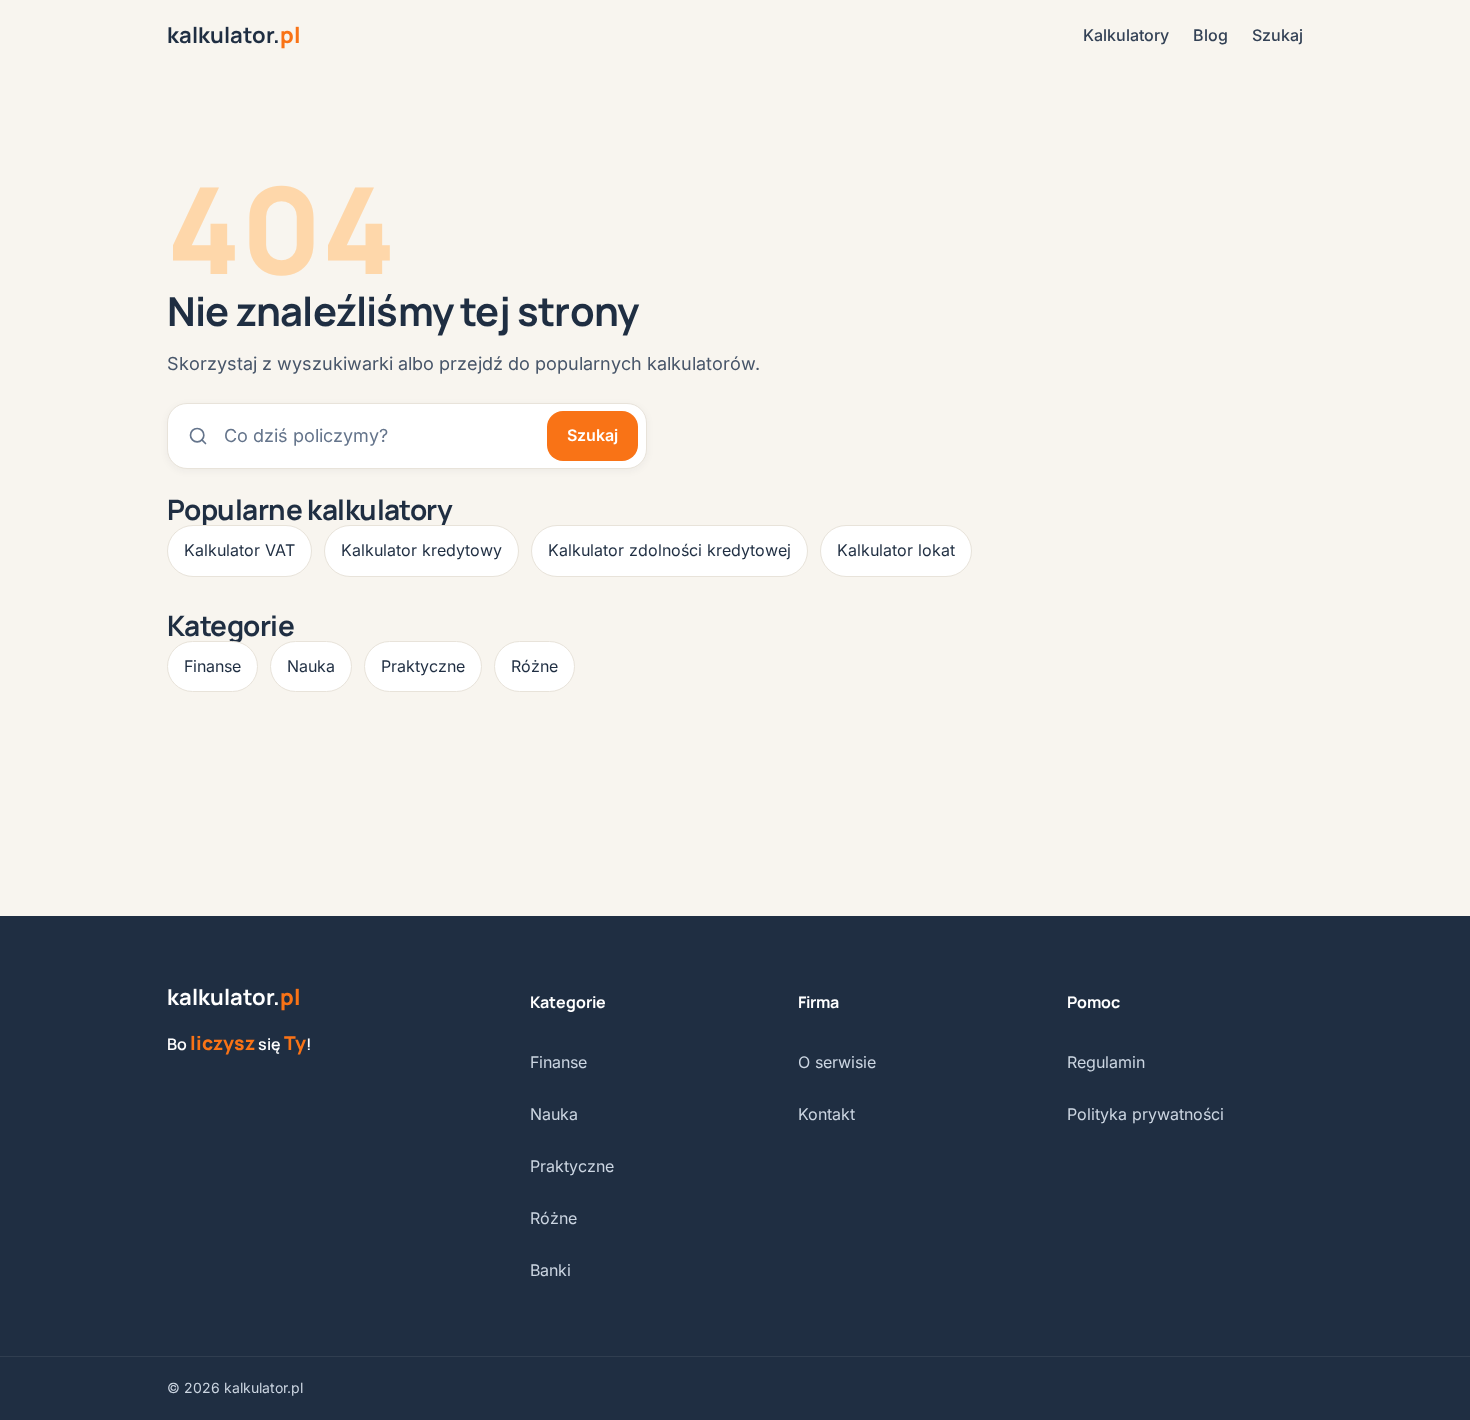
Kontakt (826, 1114)
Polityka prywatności (1145, 1114)
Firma (818, 1002)
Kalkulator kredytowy (421, 550)
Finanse (212, 666)
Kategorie (568, 1002)
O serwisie (837, 1062)
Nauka (311, 666)
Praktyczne (423, 666)
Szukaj (1277, 35)
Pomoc (1093, 1002)
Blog (1210, 35)
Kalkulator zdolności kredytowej (669, 550)
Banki (550, 1270)
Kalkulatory (1126, 35)
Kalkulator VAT (239, 550)
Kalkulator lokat (896, 550)
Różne (534, 666)
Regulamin (1106, 1062)
